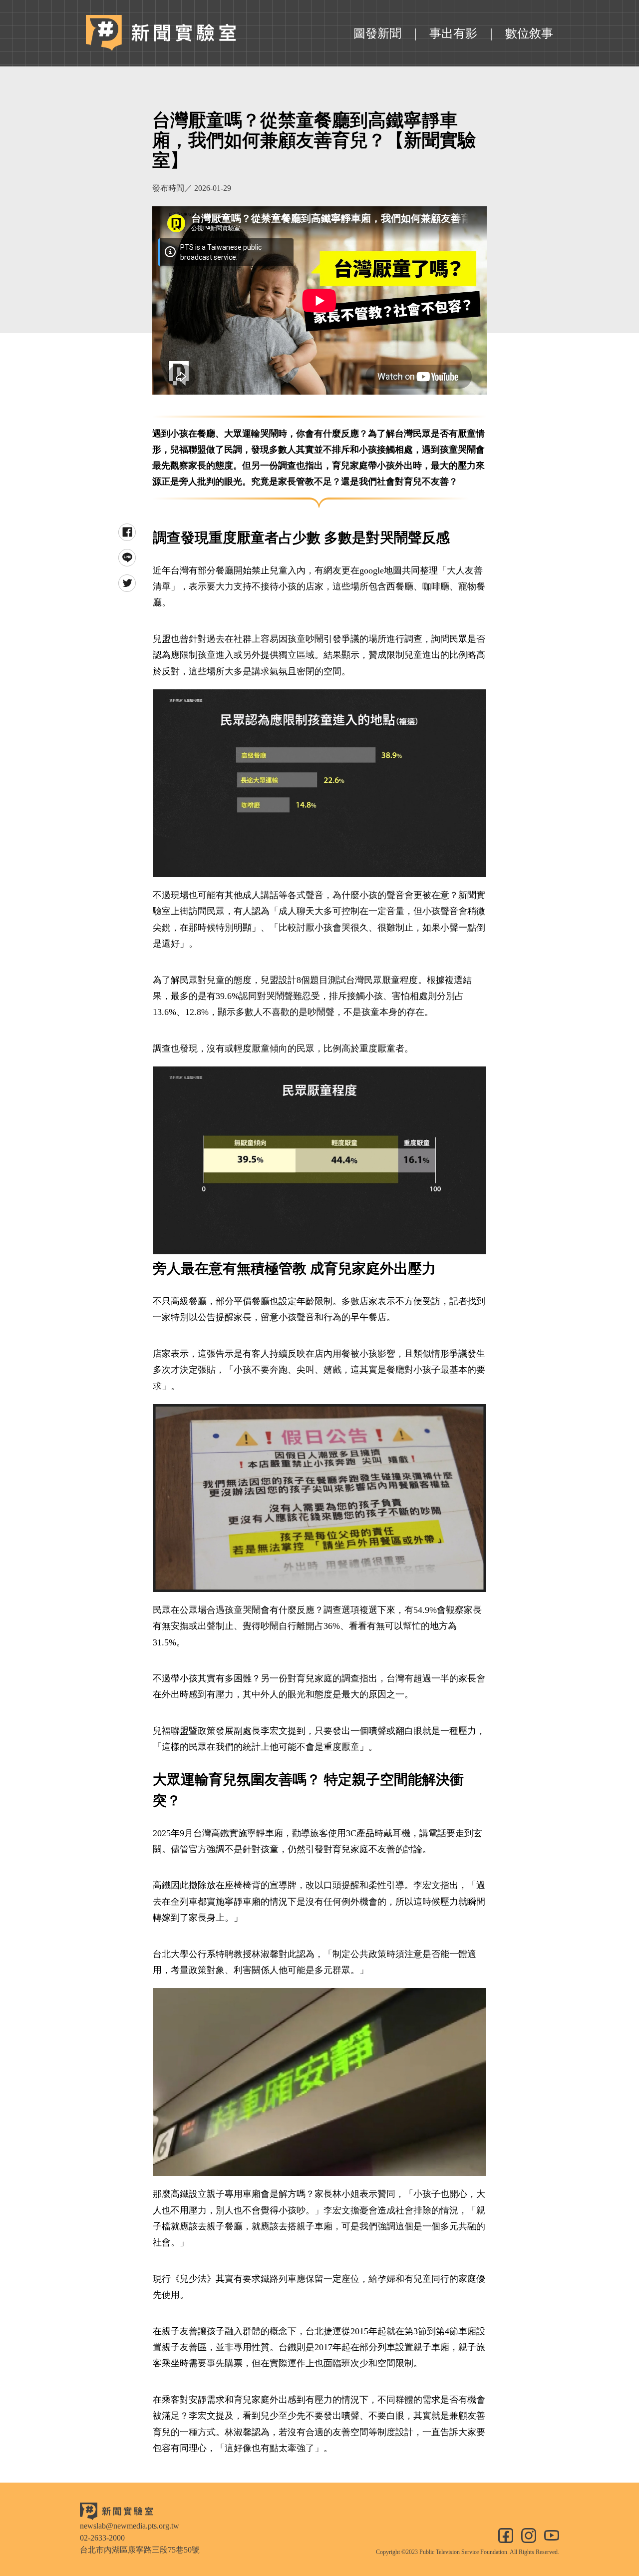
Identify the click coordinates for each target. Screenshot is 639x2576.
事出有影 (453, 33)
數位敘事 (529, 33)
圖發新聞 (377, 33)
